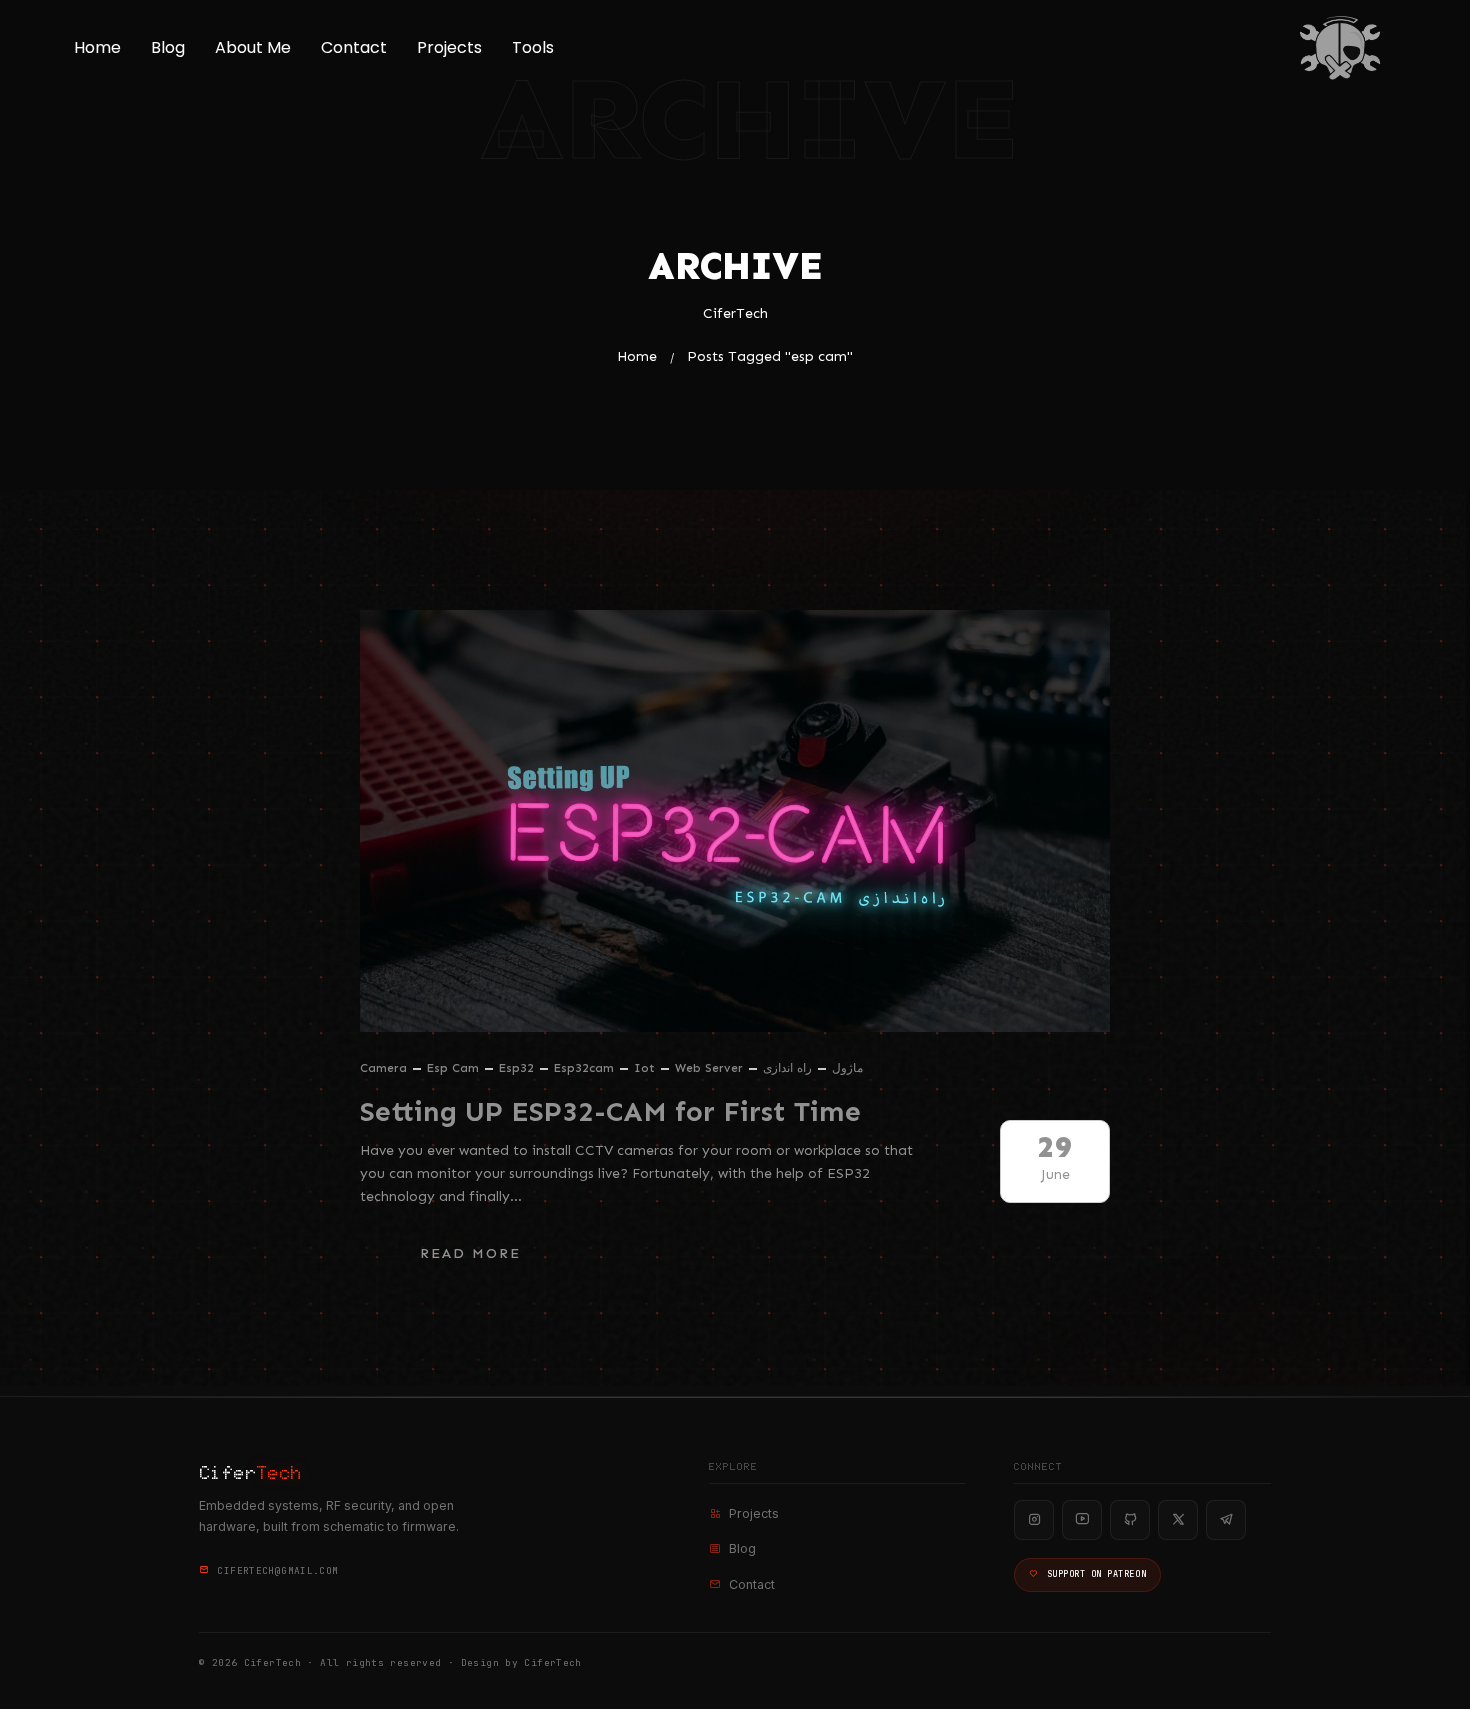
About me (253, 47)
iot (644, 1068)
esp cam (453, 1068)
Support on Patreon (1096, 1574)
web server (709, 1068)
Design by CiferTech (521, 1662)
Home (97, 47)
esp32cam (584, 1068)
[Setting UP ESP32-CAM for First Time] (735, 821)
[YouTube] (1082, 1520)
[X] (1178, 1520)
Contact (354, 47)
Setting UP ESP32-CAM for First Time (610, 1111)
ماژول (847, 1068)
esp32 (516, 1068)
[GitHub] (1130, 1520)
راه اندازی (787, 1068)
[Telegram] (1226, 1520)
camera (383, 1068)
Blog (168, 47)
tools (533, 47)
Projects (449, 47)
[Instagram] (1034, 1520)
